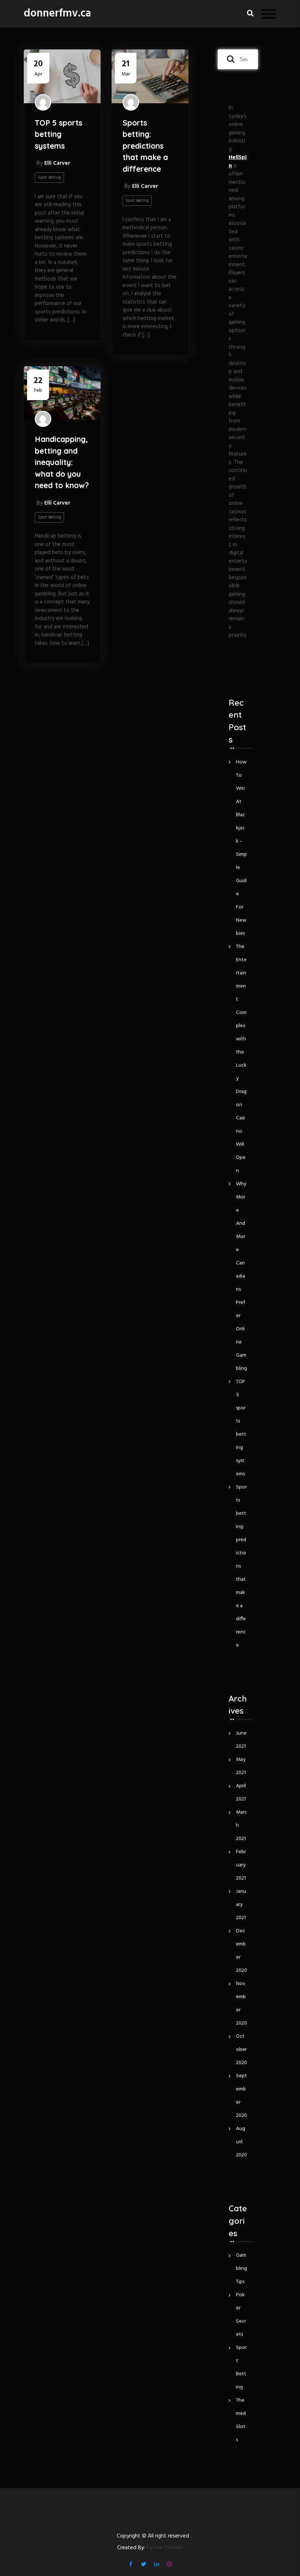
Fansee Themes (165, 2548)
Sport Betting (49, 178)
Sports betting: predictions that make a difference (145, 146)
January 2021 (241, 1905)
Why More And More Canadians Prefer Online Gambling (241, 1276)
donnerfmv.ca (57, 14)
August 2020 (241, 2142)
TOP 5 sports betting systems (59, 134)
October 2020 (241, 2050)
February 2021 (241, 1865)
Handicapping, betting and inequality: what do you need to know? (62, 462)
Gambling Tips (241, 2269)
